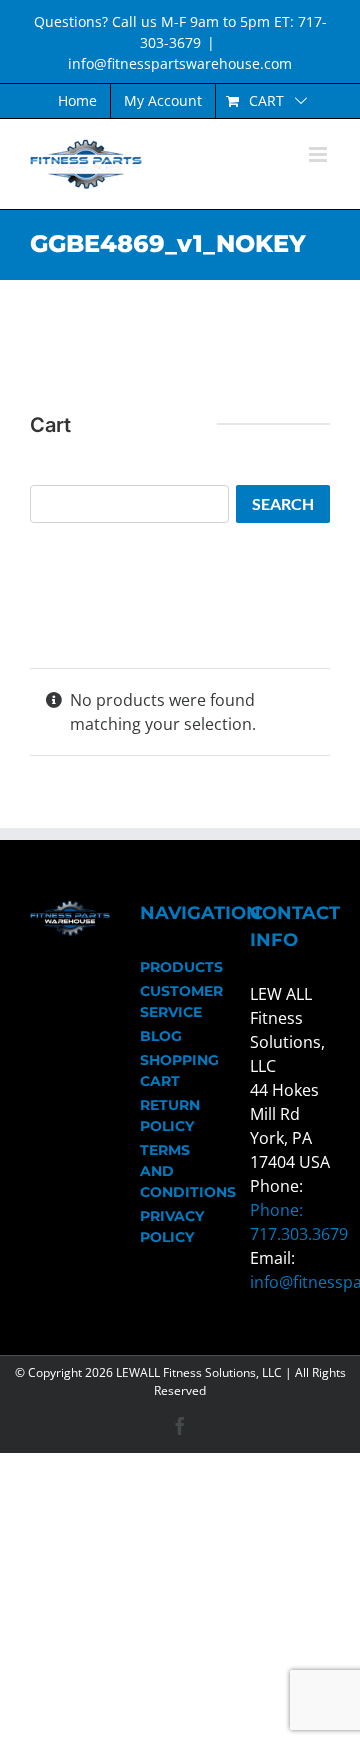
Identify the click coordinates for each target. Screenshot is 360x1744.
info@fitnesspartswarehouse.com (180, 63)
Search (283, 503)
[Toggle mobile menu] (319, 154)
